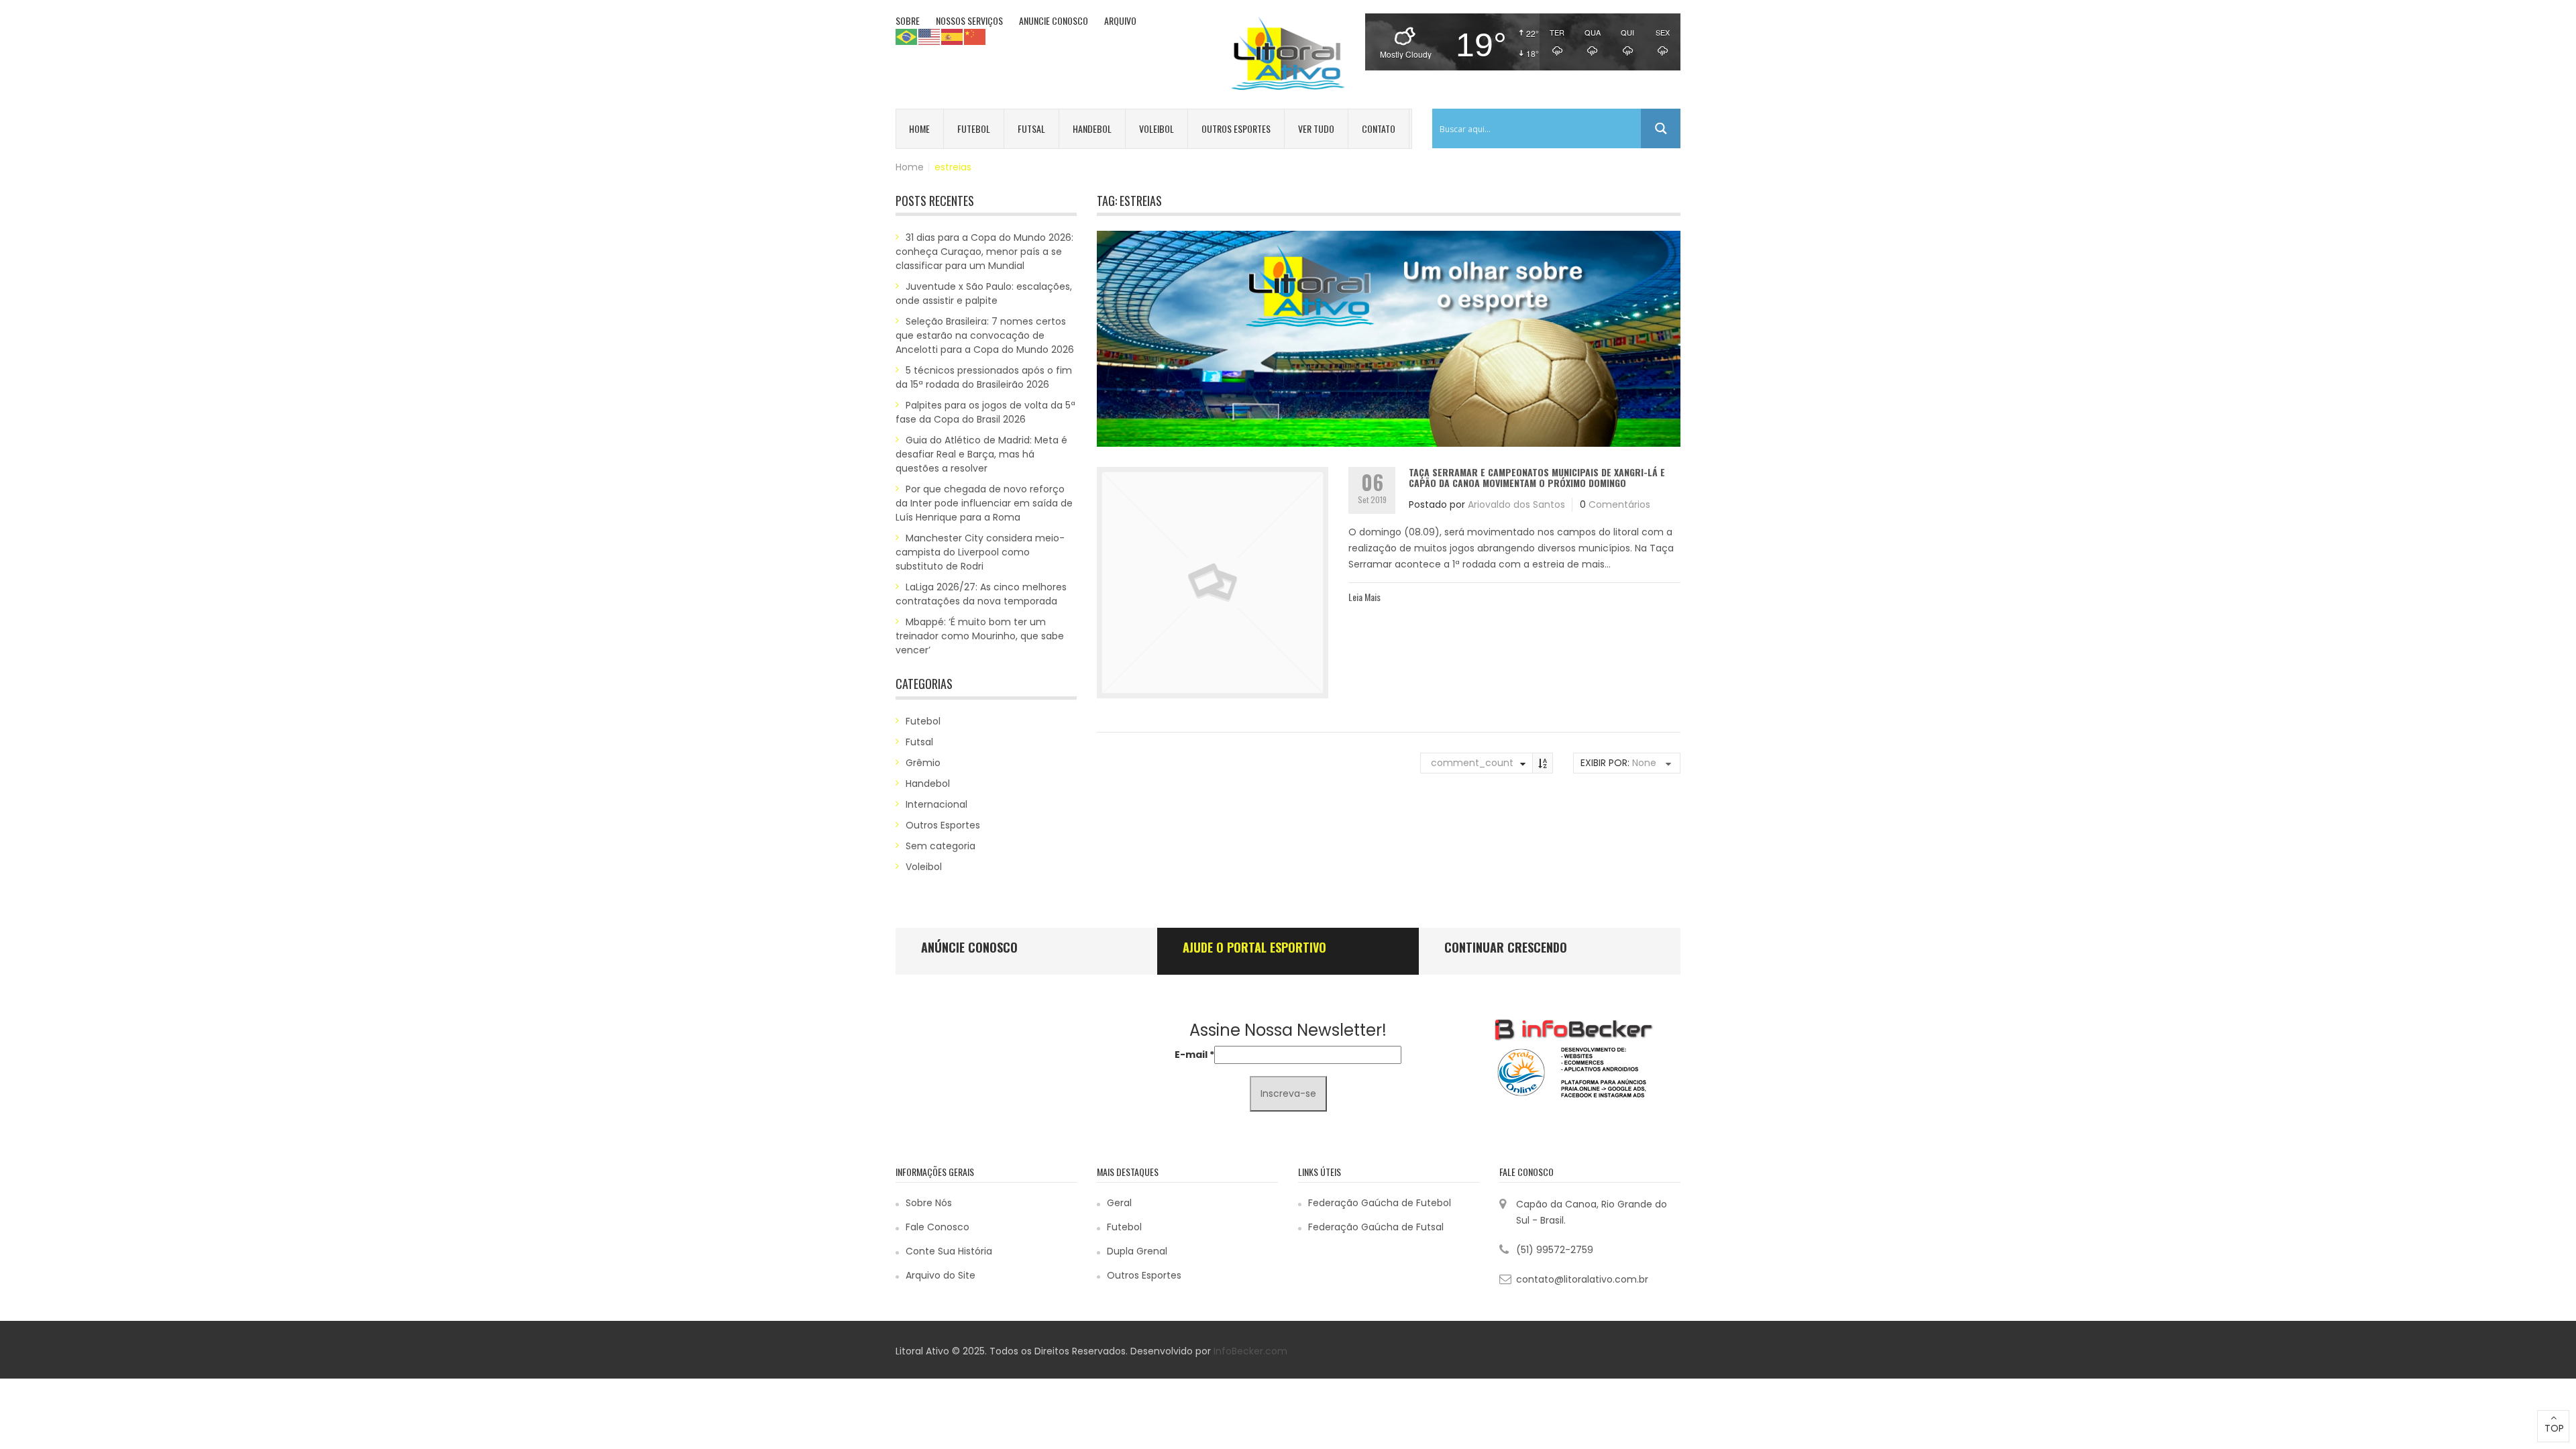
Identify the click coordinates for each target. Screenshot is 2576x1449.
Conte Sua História (949, 1251)
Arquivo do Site (941, 1275)
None (1644, 763)
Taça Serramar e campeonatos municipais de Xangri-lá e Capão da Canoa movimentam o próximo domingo (1537, 477)
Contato (1379, 128)
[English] (930, 36)
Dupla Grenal (1137, 1251)
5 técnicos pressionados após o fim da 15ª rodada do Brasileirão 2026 (984, 377)
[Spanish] (953, 36)
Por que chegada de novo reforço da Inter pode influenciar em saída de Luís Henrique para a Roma (984, 503)
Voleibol (1157, 128)
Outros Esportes (1236, 128)
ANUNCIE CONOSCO (1054, 20)
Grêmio (923, 763)
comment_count (1472, 763)
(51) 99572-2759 (1555, 1250)
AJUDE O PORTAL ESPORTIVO (1254, 947)
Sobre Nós (929, 1203)
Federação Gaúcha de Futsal (1376, 1227)
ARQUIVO (1120, 20)
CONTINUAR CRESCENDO (1506, 947)
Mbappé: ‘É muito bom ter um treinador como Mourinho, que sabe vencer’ (980, 636)
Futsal (1031, 128)
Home (919, 128)
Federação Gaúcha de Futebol (1380, 1203)
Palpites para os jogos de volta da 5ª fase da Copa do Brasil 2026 (985, 412)
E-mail (1194, 1055)
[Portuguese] (907, 36)
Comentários (1619, 504)
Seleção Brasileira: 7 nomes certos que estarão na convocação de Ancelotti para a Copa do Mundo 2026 (985, 335)
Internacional (936, 804)
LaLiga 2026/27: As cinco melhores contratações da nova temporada (981, 594)
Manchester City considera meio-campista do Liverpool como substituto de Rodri (980, 552)
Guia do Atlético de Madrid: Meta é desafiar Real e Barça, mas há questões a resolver (981, 454)
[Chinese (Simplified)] (975, 36)
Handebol (1092, 128)
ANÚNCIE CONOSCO (969, 947)
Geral (1119, 1203)
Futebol (974, 128)
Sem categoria (941, 846)
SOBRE (908, 20)
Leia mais (1364, 597)
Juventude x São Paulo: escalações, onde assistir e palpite (984, 293)
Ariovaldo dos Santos (1516, 504)
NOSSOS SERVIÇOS (969, 20)
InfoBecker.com (1250, 1351)
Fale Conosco (937, 1227)
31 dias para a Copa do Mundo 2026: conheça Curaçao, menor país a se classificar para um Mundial (984, 252)
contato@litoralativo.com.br (1582, 1279)
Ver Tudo (1316, 128)
